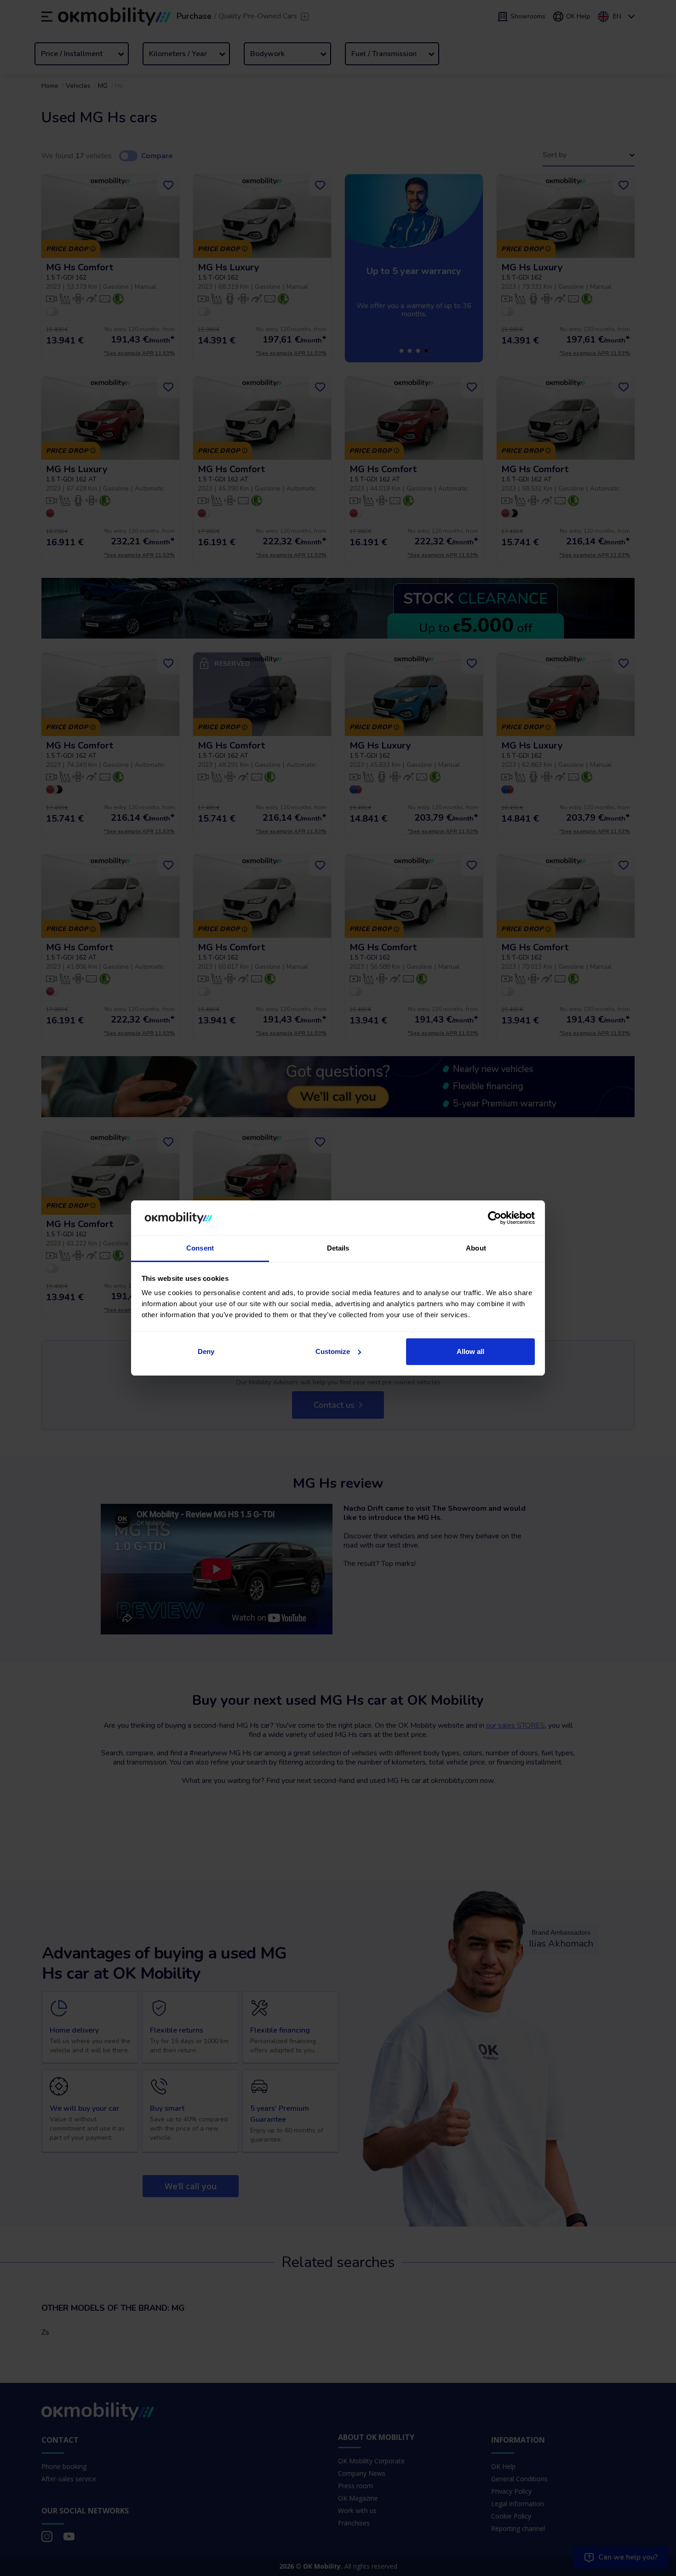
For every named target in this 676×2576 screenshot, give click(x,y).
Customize (333, 1351)
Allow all (470, 1351)
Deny (206, 1351)
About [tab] (476, 1248)
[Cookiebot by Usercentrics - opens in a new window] (495, 1218)
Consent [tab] (200, 1248)
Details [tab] (338, 1248)
